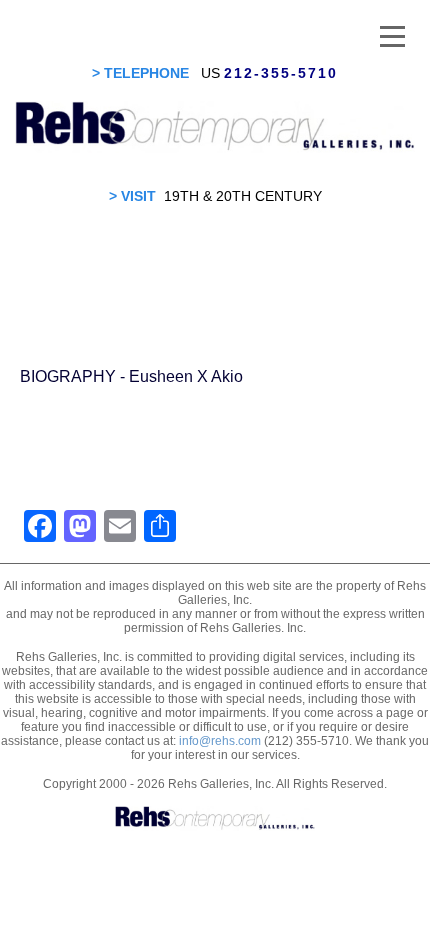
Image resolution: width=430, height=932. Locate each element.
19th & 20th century (243, 196)
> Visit (132, 196)
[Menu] (392, 35)
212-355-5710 (281, 73)
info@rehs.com (220, 741)
